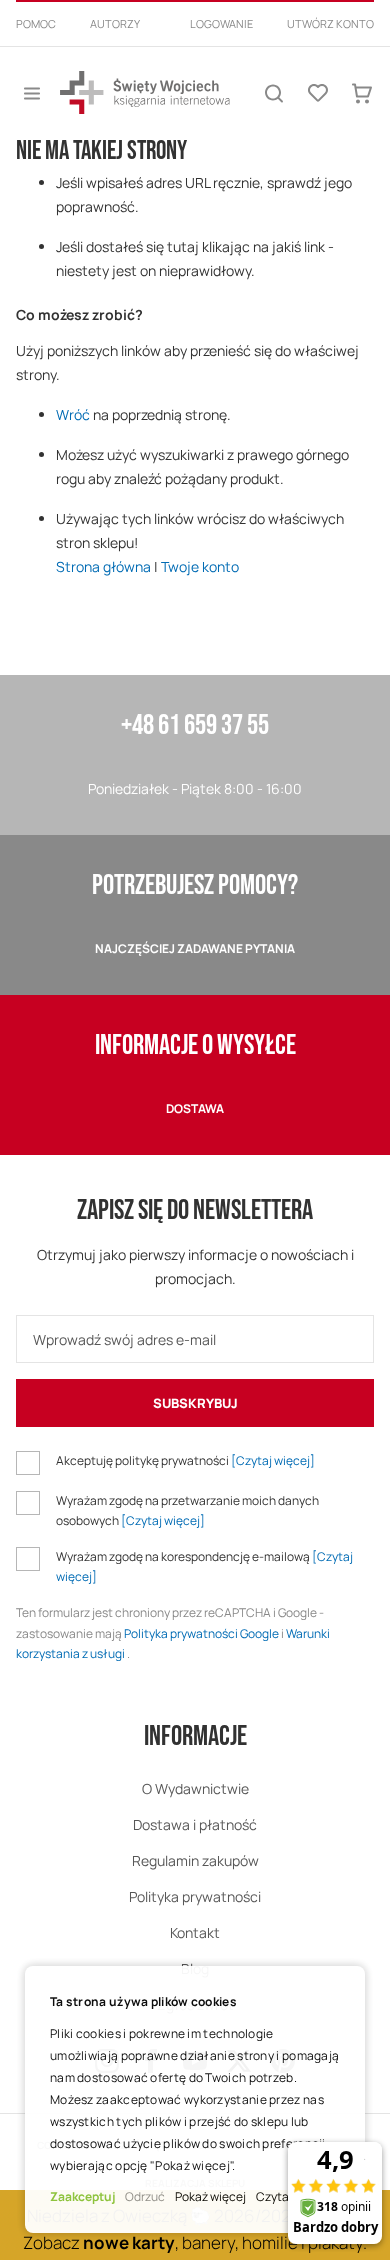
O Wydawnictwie (195, 1788)
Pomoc (36, 23)
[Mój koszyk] (362, 93)
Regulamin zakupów (195, 1860)
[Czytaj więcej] (273, 1460)
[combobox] (195, 48)
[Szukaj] (274, 93)
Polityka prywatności (195, 1896)
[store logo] (145, 92)
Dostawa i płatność (195, 1824)
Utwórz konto (330, 23)
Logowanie (221, 23)
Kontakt (195, 1932)
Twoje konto (200, 566)
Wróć (73, 414)
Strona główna (103, 566)
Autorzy (115, 23)
